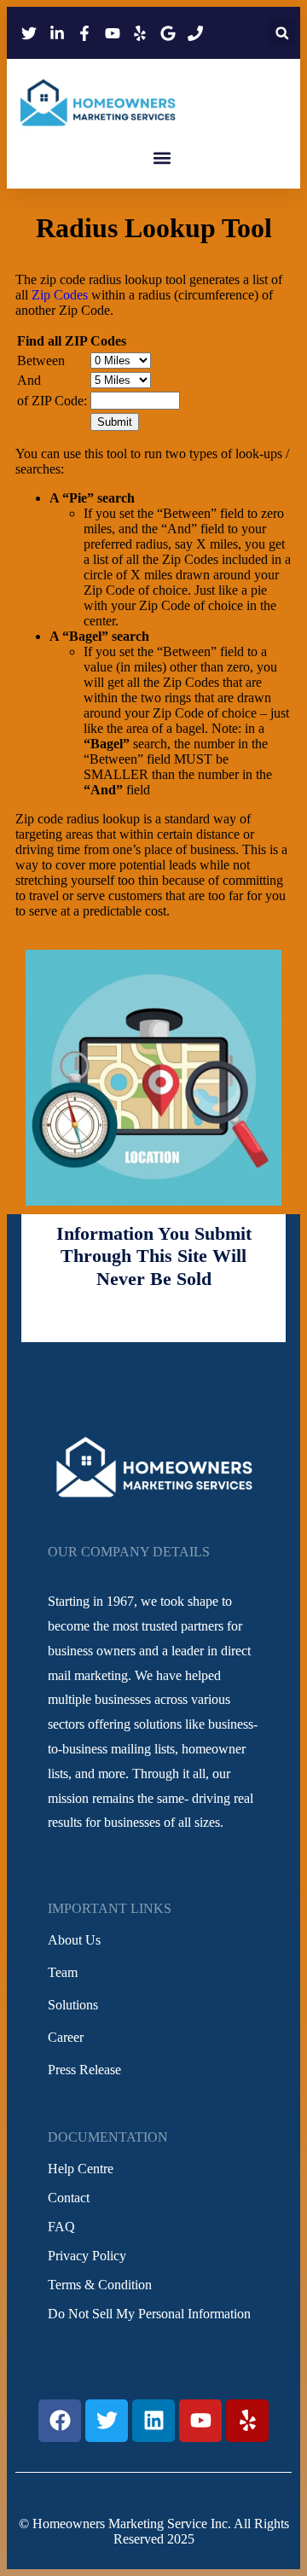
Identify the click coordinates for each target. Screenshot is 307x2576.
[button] (282, 33)
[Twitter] (107, 2421)
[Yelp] (247, 2421)
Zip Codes (60, 295)
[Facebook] (60, 2421)
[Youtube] (200, 2421)
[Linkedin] (153, 2421)
